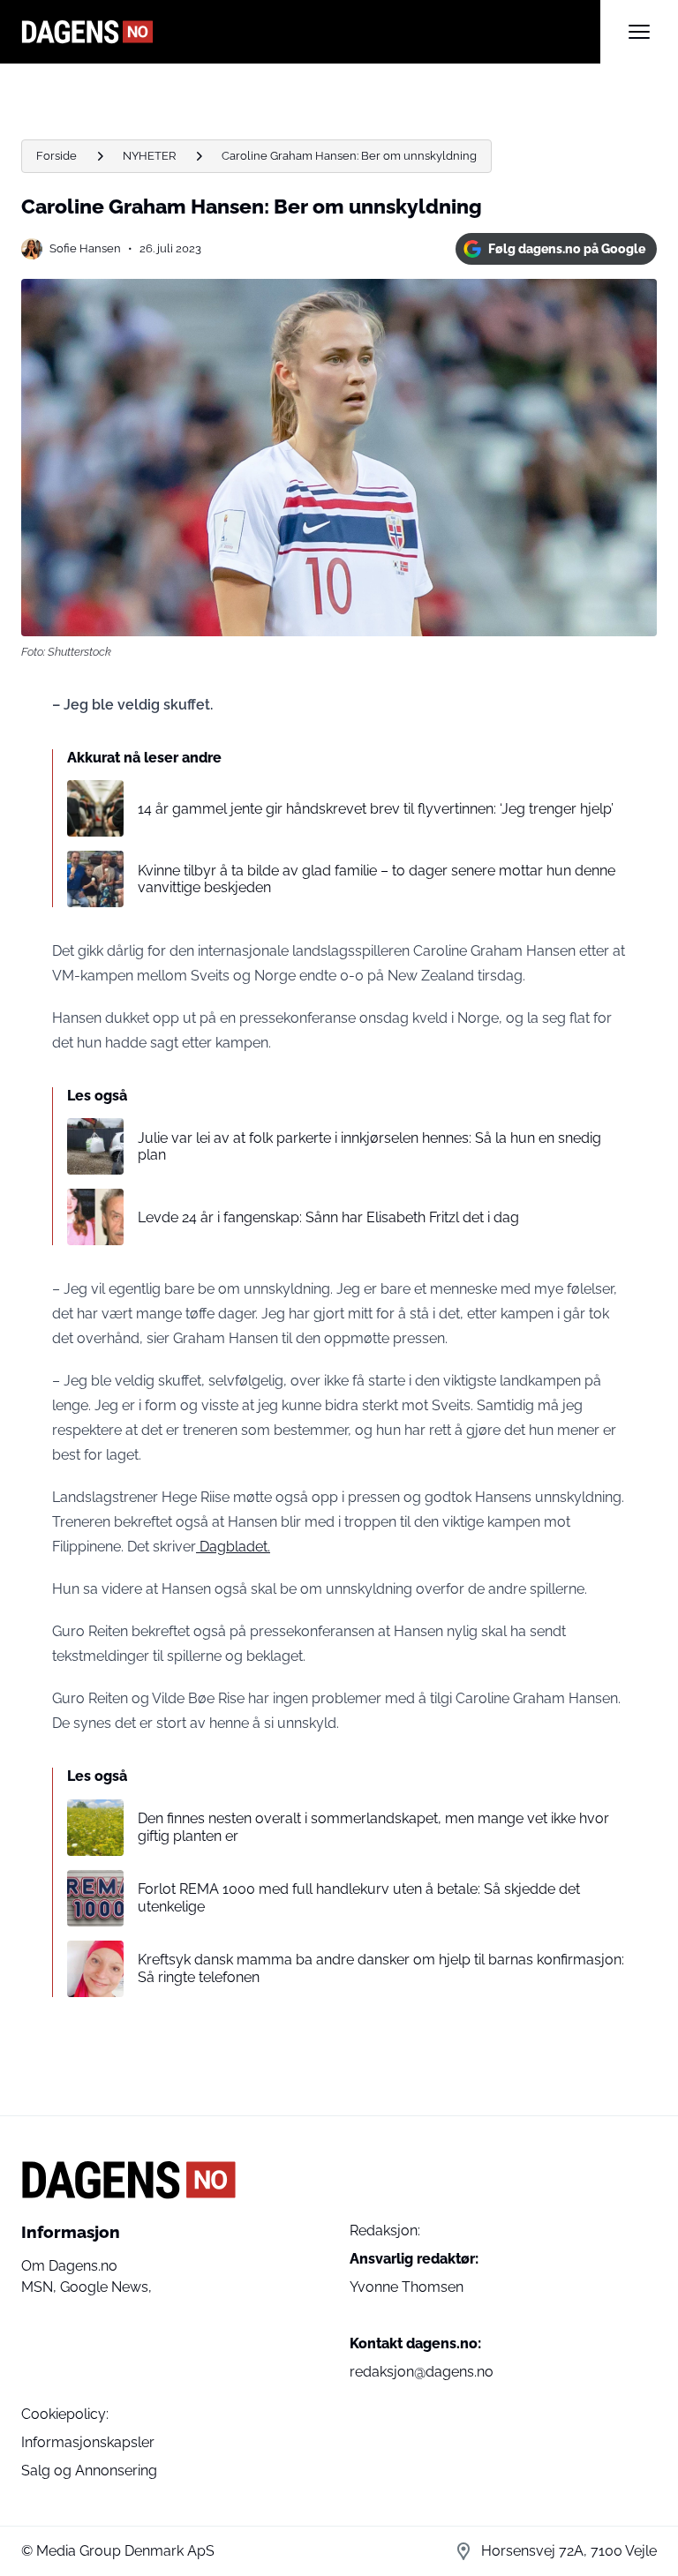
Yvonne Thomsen (407, 2287)
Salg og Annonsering (89, 2471)
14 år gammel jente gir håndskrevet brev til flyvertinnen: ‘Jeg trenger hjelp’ (376, 809)
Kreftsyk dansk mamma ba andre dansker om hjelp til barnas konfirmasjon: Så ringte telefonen (381, 1968)
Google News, (106, 2287)
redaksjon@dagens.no (422, 2372)
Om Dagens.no (69, 2266)
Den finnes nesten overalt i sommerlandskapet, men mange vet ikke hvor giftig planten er (373, 1827)
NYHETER (149, 156)
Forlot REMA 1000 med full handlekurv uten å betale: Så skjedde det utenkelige (359, 1897)
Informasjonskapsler (88, 2442)
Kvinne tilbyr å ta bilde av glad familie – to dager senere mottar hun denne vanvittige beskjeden (377, 879)
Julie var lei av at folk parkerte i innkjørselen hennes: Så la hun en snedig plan (369, 1146)
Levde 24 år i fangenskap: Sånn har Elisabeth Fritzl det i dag (328, 1217)
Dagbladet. (233, 1547)
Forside (56, 156)
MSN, (41, 2287)
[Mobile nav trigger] (639, 32)
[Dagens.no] (311, 32)
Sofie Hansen (85, 248)
